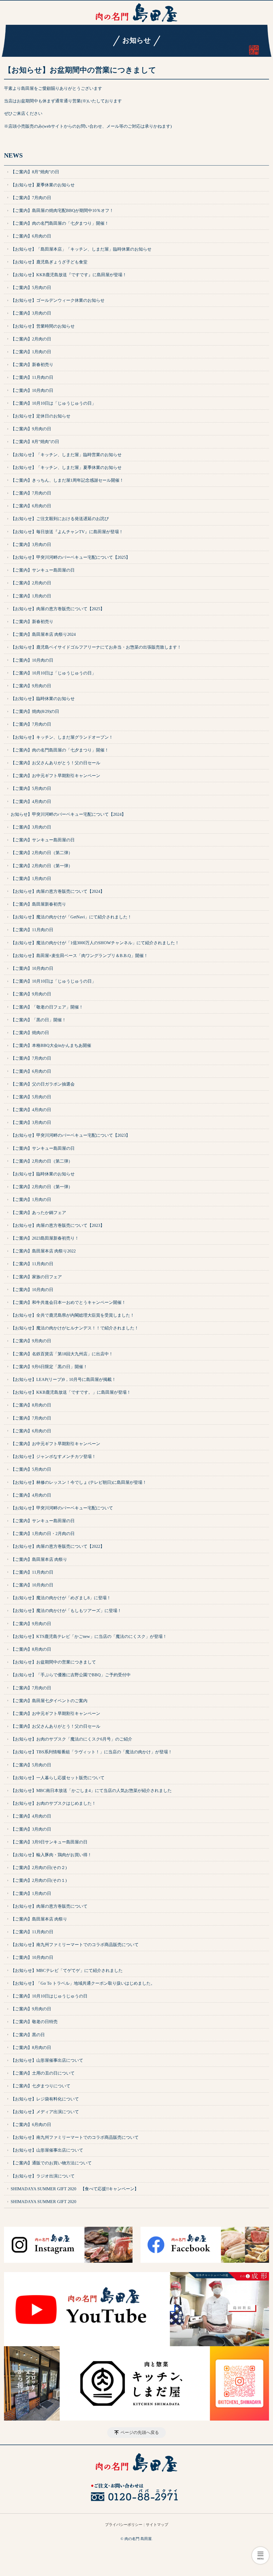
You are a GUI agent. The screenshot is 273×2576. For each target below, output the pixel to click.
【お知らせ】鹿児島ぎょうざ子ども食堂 (49, 262)
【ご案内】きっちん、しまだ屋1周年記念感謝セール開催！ (67, 480)
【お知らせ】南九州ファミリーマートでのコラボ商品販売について (75, 1945)
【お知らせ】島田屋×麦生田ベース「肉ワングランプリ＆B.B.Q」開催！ (79, 956)
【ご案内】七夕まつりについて (41, 2086)
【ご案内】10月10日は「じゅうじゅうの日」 (53, 403)
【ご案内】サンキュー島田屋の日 (43, 570)
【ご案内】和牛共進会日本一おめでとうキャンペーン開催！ (68, 1302)
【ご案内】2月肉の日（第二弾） (42, 853)
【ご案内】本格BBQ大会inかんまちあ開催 (51, 1045)
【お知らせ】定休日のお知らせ (41, 416)
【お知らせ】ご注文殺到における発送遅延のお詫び (60, 519)
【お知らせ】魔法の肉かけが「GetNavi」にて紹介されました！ (71, 917)
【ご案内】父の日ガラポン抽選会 (43, 1084)
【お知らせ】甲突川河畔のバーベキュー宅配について (62, 1508)
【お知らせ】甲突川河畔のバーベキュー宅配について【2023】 (70, 1135)
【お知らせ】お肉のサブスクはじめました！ (53, 1803)
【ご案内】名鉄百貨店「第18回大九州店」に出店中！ (62, 1354)
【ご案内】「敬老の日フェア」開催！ (47, 1007)
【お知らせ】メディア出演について (45, 2112)
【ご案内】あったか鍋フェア (38, 1213)
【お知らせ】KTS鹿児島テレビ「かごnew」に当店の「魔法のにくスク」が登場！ (89, 1636)
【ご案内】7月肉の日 (31, 198)
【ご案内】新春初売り (32, 365)
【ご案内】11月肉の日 (32, 377)
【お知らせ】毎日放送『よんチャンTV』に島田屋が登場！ (67, 532)
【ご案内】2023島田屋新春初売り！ (45, 1238)
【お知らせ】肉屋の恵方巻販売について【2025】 (58, 609)
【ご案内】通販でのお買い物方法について (51, 2163)
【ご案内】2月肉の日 (31, 339)
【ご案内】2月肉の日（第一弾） (42, 866)
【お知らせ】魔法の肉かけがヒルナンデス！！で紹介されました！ (75, 1328)
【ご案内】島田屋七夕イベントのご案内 (49, 1701)
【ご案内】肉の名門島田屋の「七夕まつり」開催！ (60, 223)
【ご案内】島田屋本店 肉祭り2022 (43, 1251)
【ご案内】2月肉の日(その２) (39, 1868)
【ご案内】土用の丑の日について (43, 2073)
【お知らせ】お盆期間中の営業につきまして (53, 1662)
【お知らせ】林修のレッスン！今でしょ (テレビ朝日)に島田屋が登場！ (79, 1482)
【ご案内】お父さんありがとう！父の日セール (55, 763)
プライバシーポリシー (124, 2525)
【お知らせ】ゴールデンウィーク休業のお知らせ (58, 300)
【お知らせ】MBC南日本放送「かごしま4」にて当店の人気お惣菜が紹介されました (91, 1791)
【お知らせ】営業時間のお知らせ (43, 326)
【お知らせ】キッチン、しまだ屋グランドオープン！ (62, 737)
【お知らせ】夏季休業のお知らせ (43, 185)
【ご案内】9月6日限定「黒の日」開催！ (49, 1367)
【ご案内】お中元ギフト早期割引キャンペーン (55, 776)
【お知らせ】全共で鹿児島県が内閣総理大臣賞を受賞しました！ (73, 1315)
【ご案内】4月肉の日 (31, 801)
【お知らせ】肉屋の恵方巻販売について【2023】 (58, 1225)
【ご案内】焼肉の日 (30, 1033)
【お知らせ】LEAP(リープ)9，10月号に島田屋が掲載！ (63, 1379)
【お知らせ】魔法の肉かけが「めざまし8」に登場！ (61, 1598)
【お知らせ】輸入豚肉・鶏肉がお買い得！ (51, 1855)
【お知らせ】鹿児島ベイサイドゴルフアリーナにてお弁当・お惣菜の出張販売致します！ (96, 647)
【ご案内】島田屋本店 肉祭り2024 (43, 634)
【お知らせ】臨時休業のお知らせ (43, 699)
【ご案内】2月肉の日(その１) (39, 1880)
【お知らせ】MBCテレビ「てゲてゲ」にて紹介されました (67, 1970)
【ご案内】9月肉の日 (31, 429)
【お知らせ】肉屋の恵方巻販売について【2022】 (58, 1546)
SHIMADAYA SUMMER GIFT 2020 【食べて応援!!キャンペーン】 (75, 2189)
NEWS (13, 155)
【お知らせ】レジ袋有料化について (45, 2099)
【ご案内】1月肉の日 (31, 352)
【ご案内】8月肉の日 (31, 1405)
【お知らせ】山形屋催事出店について (47, 2060)
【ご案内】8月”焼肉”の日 (35, 172)
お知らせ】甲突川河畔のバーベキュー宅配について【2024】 (68, 814)
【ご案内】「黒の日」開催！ (38, 1020)
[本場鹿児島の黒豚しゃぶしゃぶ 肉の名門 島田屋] (136, 13)
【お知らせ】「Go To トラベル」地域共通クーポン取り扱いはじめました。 (83, 1983)
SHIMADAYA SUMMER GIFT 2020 (43, 2202)
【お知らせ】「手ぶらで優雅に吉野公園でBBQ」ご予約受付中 (71, 1675)
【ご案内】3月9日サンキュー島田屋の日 (49, 1842)
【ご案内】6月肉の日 (31, 236)
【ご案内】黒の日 (28, 2035)
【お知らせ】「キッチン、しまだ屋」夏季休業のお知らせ (66, 467)
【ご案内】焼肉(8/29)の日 (35, 711)
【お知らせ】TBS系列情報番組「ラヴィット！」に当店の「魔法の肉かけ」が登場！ (91, 1752)
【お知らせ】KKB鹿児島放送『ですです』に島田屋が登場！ (69, 275)
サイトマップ (157, 2525)
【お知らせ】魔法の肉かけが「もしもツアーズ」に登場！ (66, 1611)
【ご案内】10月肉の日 (32, 390)
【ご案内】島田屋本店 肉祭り (39, 1559)
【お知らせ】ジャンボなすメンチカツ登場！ (53, 1456)
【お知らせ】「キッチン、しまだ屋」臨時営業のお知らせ (66, 455)
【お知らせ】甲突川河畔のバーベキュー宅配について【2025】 (70, 557)
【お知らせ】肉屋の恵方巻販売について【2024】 (58, 891)
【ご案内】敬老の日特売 (34, 2022)
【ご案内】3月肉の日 (31, 313)
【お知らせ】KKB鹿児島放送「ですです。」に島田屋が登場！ (71, 1392)
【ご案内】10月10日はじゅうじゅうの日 (49, 1996)
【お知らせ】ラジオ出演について (43, 2176)
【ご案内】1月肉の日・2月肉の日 (43, 1534)
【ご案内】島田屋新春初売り (38, 904)
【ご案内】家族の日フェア (36, 1277)
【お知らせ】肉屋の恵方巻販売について (49, 1906)
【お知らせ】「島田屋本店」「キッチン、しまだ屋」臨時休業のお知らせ (81, 249)
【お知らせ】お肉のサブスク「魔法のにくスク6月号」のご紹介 (71, 1739)
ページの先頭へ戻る (140, 2432)
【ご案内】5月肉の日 (31, 288)
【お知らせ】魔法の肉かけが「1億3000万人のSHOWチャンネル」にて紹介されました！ (95, 943)
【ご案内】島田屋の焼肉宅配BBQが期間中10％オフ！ (62, 210)
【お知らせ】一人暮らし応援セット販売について (58, 1778)
